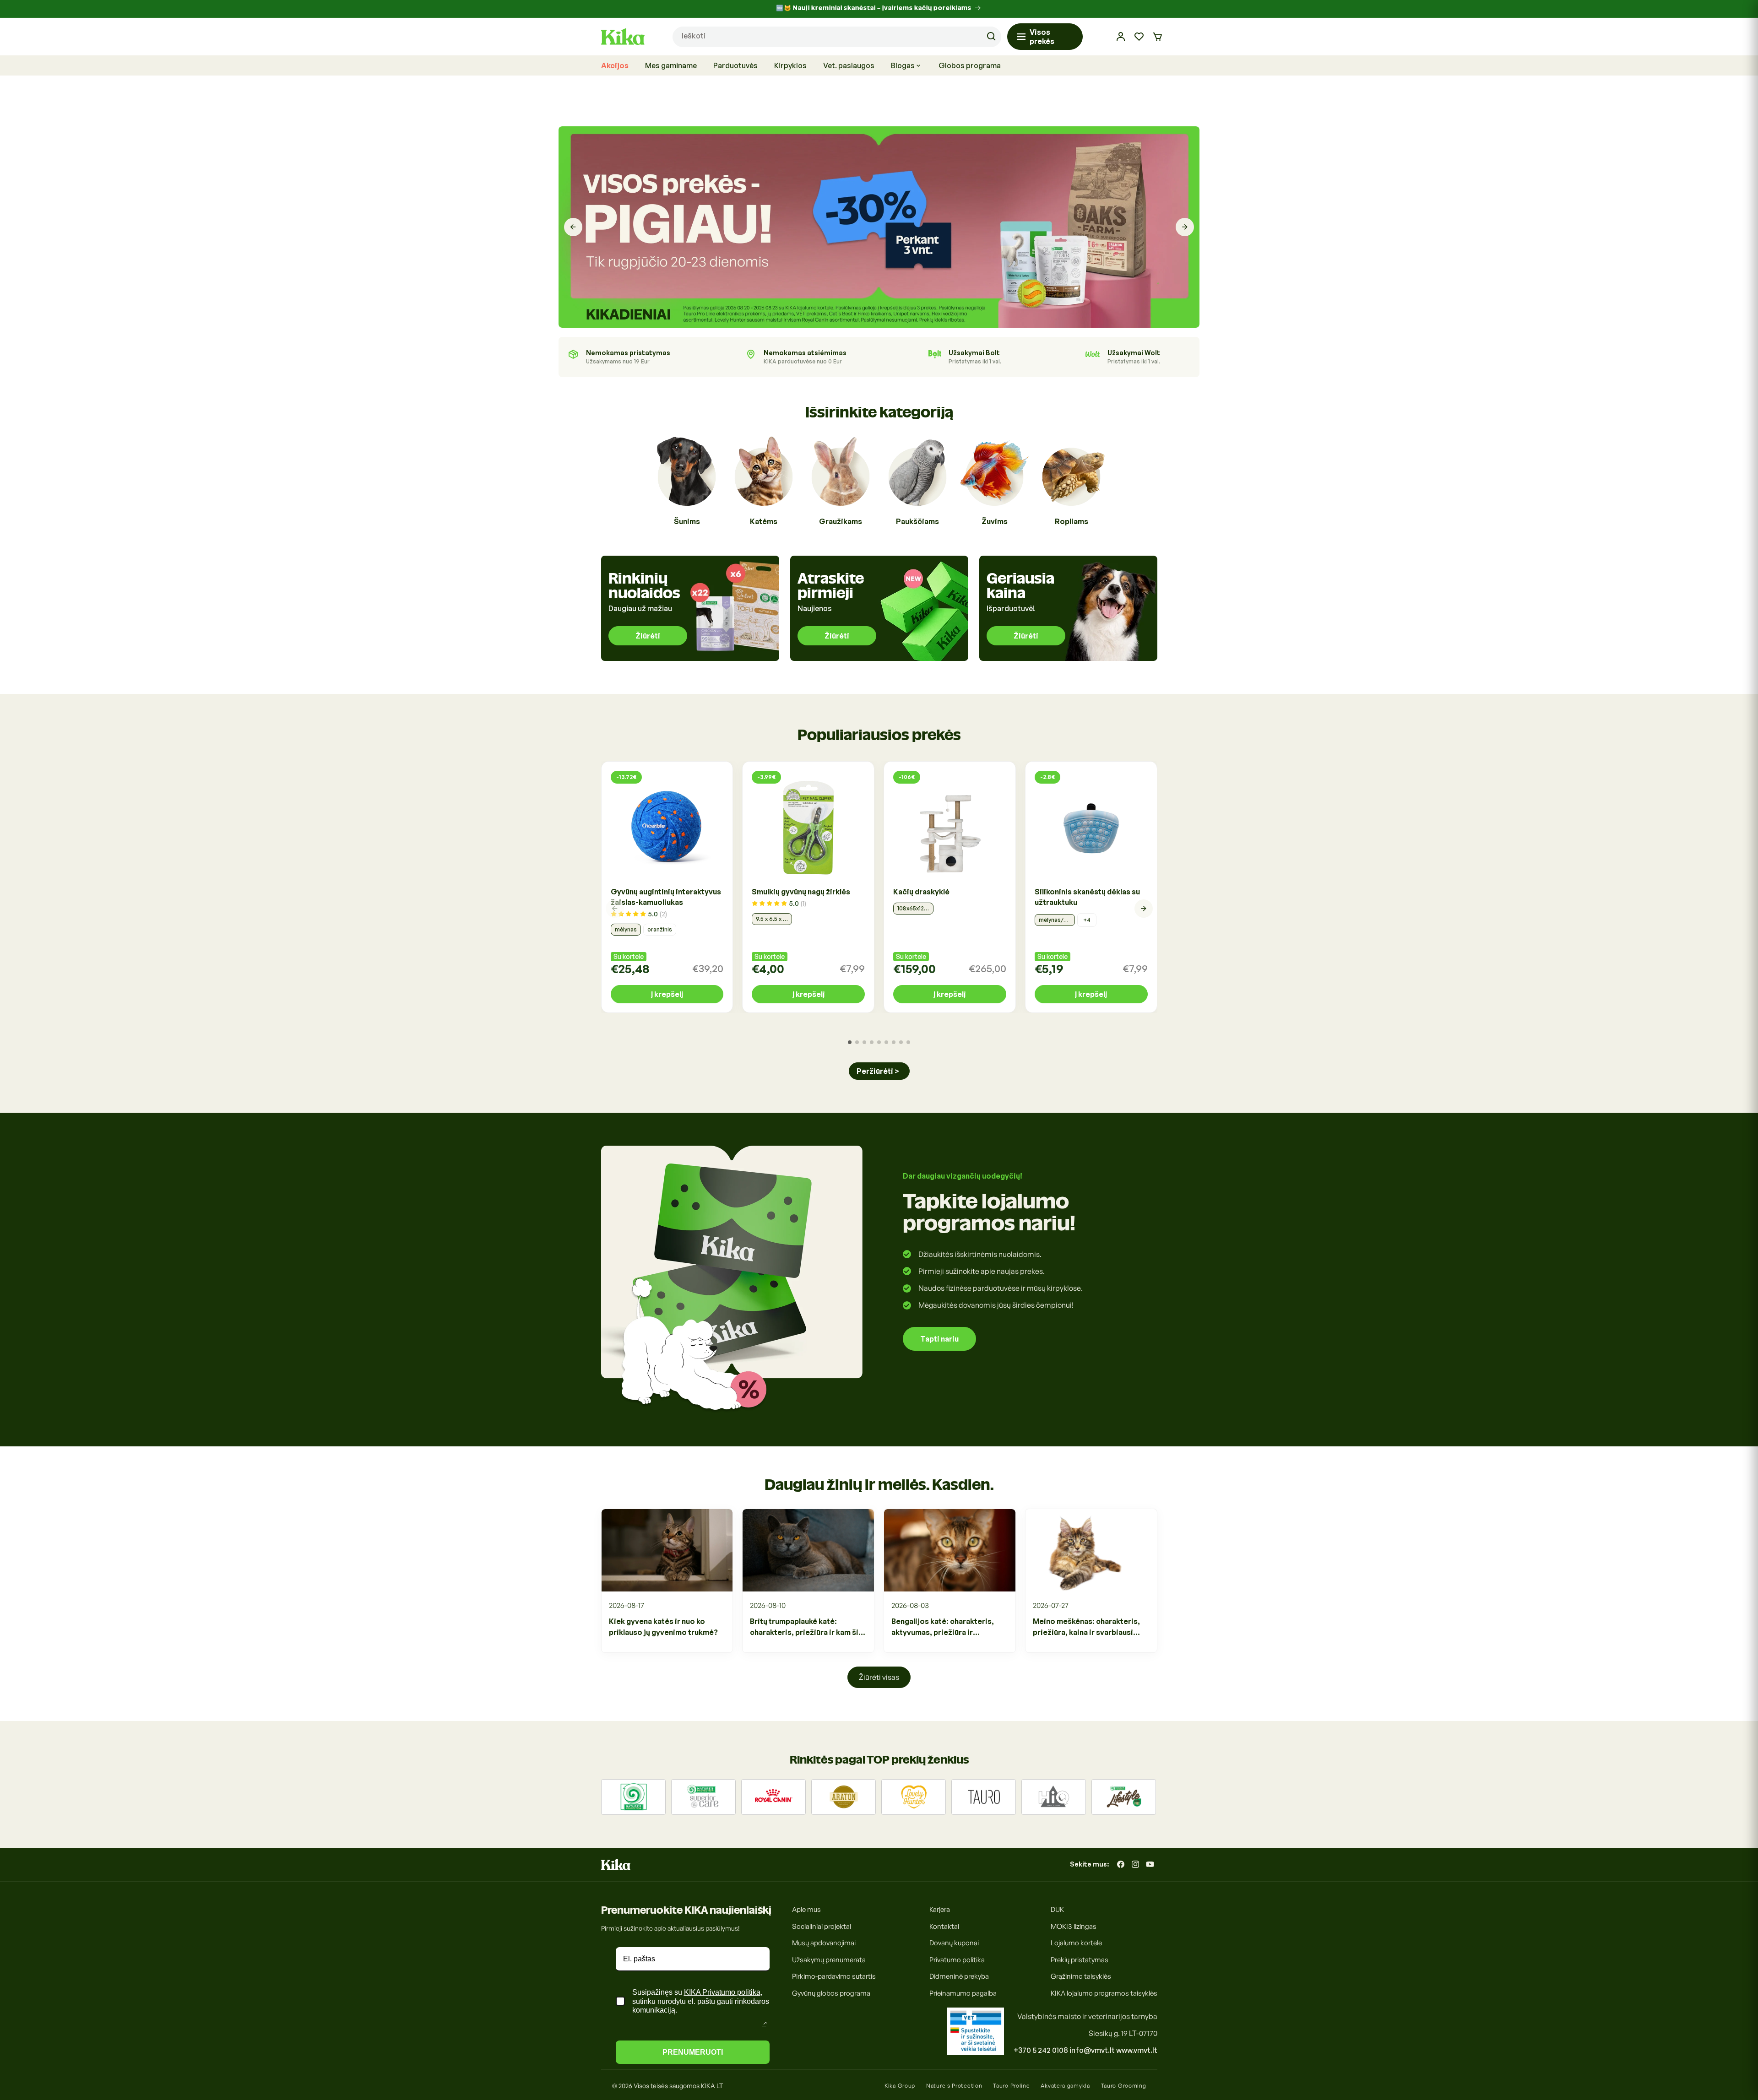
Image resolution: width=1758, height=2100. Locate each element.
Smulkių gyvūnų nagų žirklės (801, 892)
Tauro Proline (1011, 2086)
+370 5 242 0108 (1041, 2050)
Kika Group (900, 2086)
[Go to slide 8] (901, 1042)
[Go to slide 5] (879, 1042)
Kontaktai (944, 1926)
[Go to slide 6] (886, 1042)
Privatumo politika (957, 1959)
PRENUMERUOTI (693, 2052)
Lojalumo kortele (1076, 1943)
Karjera (940, 1909)
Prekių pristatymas (1080, 1959)
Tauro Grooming (1124, 2086)
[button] (1157, 37)
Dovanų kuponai (954, 1943)
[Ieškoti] (991, 37)
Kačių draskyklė (921, 892)
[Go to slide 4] (872, 1042)
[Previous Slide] (573, 227)
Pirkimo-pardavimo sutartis (834, 1976)
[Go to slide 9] (908, 1042)
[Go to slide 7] (894, 1042)
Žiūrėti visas (879, 1677)
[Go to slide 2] (857, 1042)
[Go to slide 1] (850, 1042)
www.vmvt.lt (1137, 2050)
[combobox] (837, 37)
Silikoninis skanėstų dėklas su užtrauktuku (1087, 897)
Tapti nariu (939, 1339)
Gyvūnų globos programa (831, 1993)
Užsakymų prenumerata (829, 1959)
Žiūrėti (648, 636)
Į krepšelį (667, 994)
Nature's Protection (954, 2086)
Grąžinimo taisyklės (1081, 1976)
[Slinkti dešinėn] (1144, 909)
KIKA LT (712, 2086)
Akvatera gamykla (1065, 2086)
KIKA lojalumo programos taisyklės (1104, 1993)
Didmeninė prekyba (959, 1976)
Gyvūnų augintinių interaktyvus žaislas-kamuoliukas (666, 897)
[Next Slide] (1185, 227)
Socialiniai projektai (822, 1926)
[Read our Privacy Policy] (764, 2024)
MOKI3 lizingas (1074, 1926)
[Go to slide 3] (864, 1042)
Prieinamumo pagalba (963, 1993)
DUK (1057, 1909)
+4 (1087, 920)
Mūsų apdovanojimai (824, 1943)
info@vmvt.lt (1092, 2050)
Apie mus (806, 1909)
